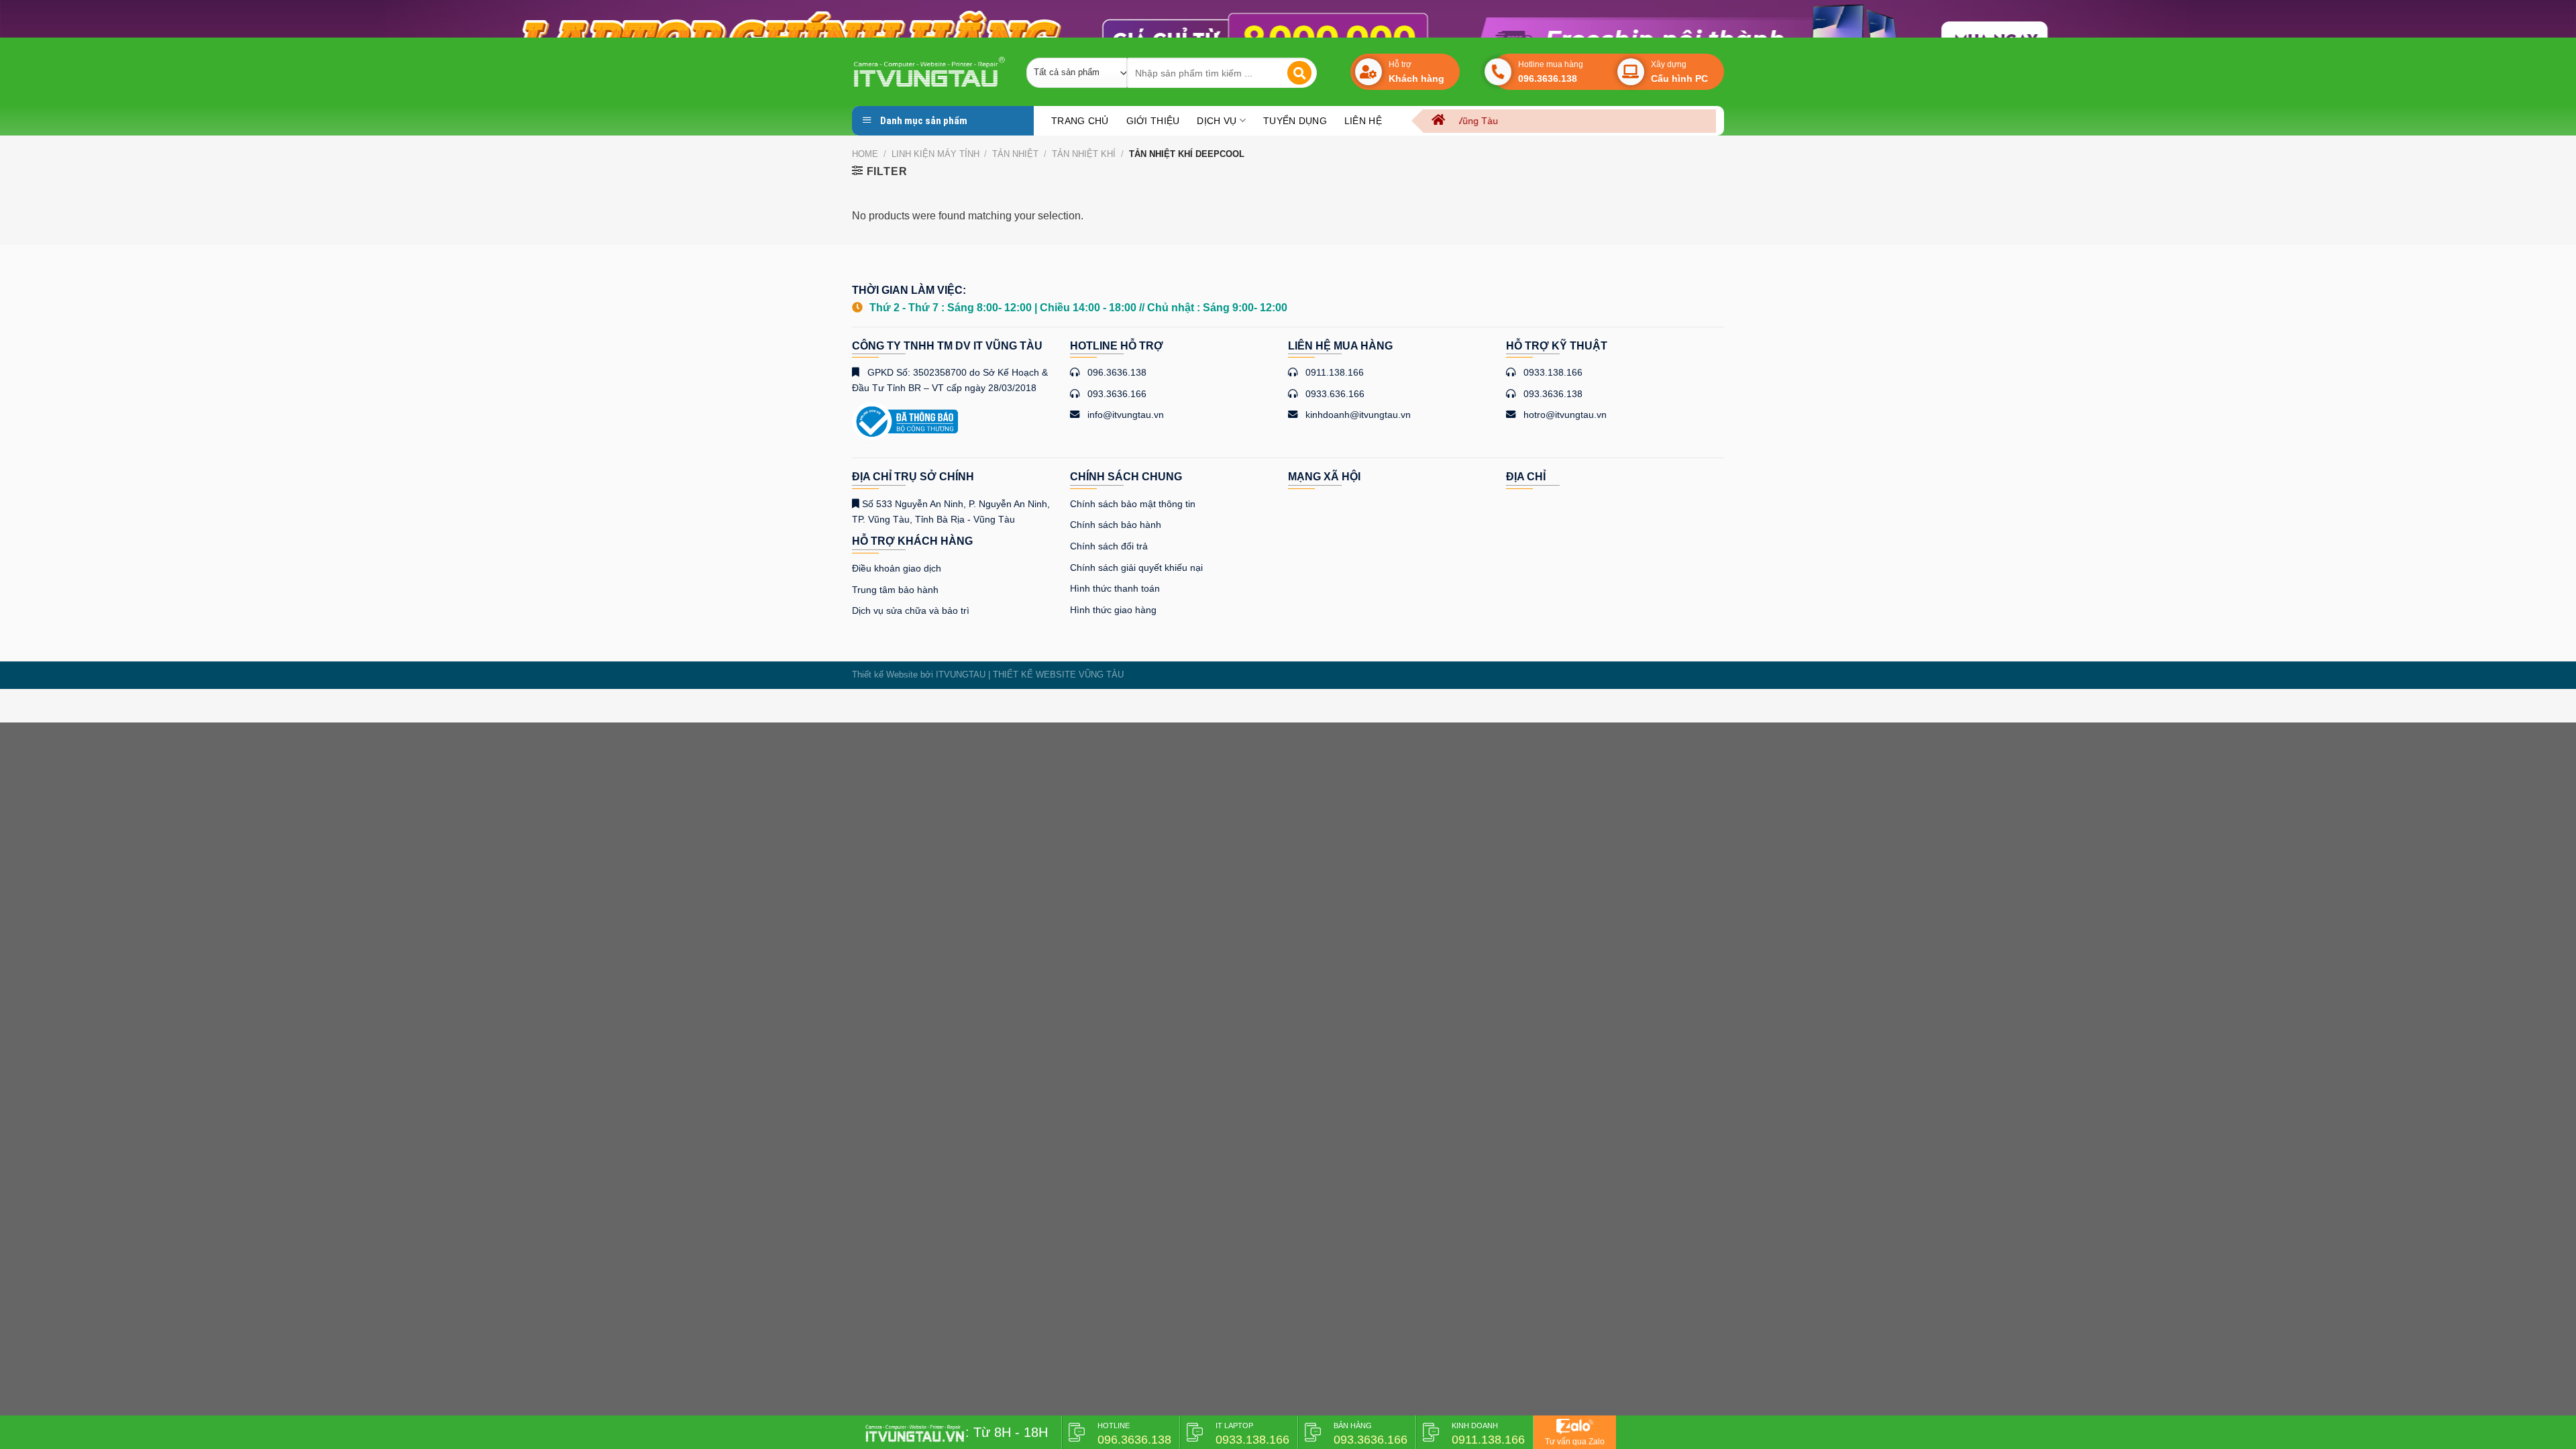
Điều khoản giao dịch (897, 568)
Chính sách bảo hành (1116, 525)
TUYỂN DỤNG (1295, 121)
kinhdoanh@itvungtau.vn (1358, 415)
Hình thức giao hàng (1113, 610)
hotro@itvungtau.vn (1565, 415)
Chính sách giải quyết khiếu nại (1136, 568)
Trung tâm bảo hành (895, 590)
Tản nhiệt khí (1084, 154)
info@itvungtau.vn (1126, 415)
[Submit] (1299, 73)
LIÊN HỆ (1363, 121)
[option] (1288, 19)
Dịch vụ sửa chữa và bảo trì (911, 610)
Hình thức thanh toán (1115, 588)
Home (865, 154)
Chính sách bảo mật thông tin (1133, 504)
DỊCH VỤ (1217, 121)
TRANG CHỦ (1080, 121)
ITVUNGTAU (961, 675)
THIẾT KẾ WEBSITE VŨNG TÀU (1058, 675)
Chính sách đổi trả (1109, 546)
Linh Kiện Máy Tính (935, 154)
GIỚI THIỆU (1153, 121)
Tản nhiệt (1015, 154)
